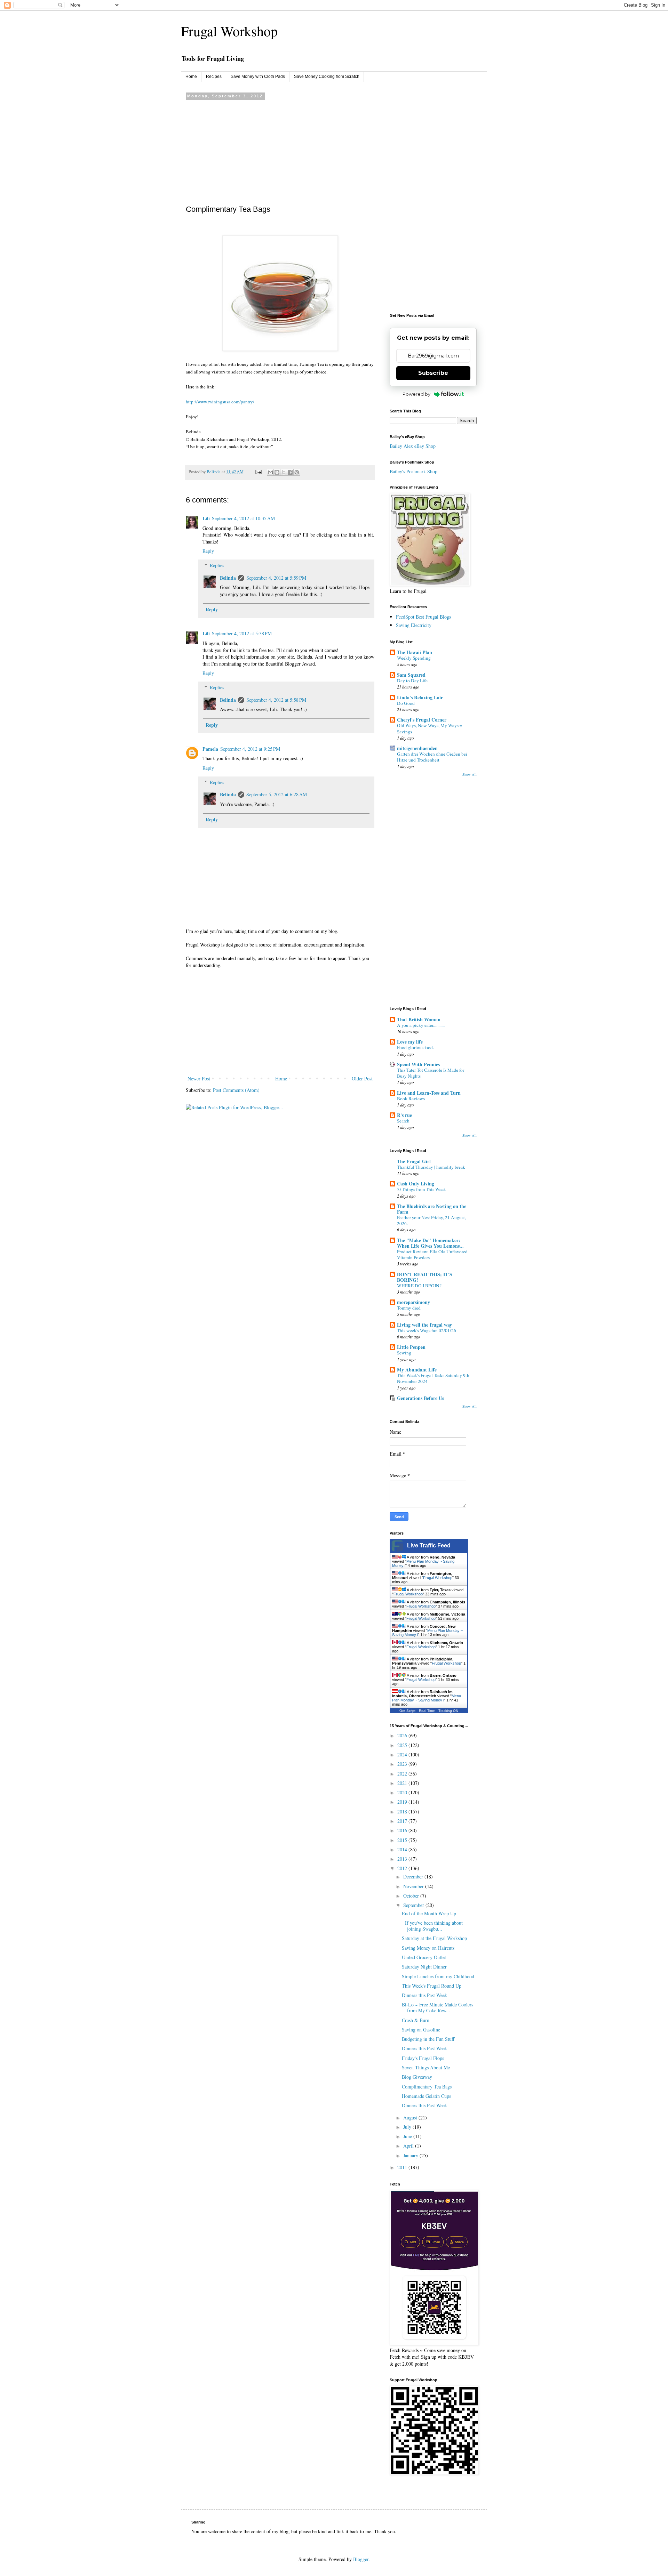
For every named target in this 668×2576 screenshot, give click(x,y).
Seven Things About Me (426, 2067)
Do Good (406, 703)
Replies (217, 565)
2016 (403, 1830)
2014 (403, 1849)
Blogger (361, 2559)
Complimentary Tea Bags (427, 2087)
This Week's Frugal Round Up (432, 1986)
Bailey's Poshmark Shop (413, 471)
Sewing (404, 1353)
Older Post (362, 1078)
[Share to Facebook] (290, 472)
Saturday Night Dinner (424, 1967)
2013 (403, 1859)
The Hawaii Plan (415, 652)
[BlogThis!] (277, 472)
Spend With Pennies (418, 1064)
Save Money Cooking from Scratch (327, 77)
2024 (403, 1754)
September (414, 1905)
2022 (403, 1774)
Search (403, 1121)
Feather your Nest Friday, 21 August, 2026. (431, 1220)
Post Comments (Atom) (236, 1090)
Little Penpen (411, 1347)
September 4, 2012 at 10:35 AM (243, 518)
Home (191, 77)
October (412, 1896)
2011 (403, 2167)
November (414, 1886)
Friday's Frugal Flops (423, 2058)
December (414, 1877)
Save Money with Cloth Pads (258, 77)
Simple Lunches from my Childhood (438, 1976)
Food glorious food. (415, 1047)
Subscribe (433, 373)
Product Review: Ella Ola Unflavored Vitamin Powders (432, 1254)
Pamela (210, 749)
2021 (403, 1783)
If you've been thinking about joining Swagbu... (432, 1926)
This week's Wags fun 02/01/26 (427, 1330)
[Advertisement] (280, 151)
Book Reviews (411, 1098)
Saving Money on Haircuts (428, 1948)
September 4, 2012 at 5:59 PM (276, 578)
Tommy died (409, 1308)
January (411, 2155)
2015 (403, 1840)
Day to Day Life (412, 681)
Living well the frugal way (424, 1325)
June (408, 2136)
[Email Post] (258, 472)
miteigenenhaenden (417, 748)
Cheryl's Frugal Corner (422, 720)
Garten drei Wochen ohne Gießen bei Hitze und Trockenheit (432, 757)
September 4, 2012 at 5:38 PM (242, 633)
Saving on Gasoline (421, 2030)
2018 (403, 1812)
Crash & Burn (416, 2020)
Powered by (416, 394)
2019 (403, 1802)
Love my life (410, 1042)
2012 (403, 1868)
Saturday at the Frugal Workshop (434, 1938)
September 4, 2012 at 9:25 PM (250, 749)
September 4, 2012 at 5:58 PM (276, 700)
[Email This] (270, 472)
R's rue (404, 1115)
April (409, 2146)
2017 (403, 1821)
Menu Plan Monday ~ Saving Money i (427, 1698)
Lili (206, 518)
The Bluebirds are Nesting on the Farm (432, 1209)
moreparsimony (413, 1302)
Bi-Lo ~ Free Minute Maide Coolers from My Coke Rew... (438, 2007)
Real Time (427, 1711)
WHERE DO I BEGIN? (419, 1286)
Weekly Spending (414, 658)
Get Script (407, 1711)
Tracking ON (448, 1711)
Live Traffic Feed (429, 1545)
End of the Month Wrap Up (429, 1913)
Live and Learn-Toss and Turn (429, 1093)
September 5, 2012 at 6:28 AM (277, 794)
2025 (403, 1745)
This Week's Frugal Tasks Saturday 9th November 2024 (433, 1378)
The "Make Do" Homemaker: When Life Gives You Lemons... (430, 1243)
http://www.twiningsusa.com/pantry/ (221, 402)
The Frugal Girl (414, 1161)
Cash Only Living (416, 1184)
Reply (208, 551)
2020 (403, 1792)
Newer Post (199, 1078)
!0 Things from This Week (422, 1189)
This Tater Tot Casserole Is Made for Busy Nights (431, 1073)
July (408, 2127)
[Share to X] (284, 472)
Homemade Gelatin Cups (426, 2096)
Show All (470, 774)
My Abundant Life (417, 1370)
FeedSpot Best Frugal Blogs (423, 617)
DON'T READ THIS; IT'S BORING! (425, 1277)
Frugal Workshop (229, 31)
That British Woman (419, 1019)
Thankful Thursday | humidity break (431, 1167)
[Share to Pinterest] (297, 472)
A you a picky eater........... (421, 1025)
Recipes (214, 77)
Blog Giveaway (417, 2077)
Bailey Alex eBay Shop (413, 446)
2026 (403, 1735)
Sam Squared (411, 675)
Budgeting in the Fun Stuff (428, 2039)
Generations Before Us (420, 1398)
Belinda (228, 578)
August (411, 2118)
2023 (403, 1764)
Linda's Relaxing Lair (420, 697)
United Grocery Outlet (424, 1957)
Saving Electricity (414, 625)
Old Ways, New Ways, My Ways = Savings (430, 728)
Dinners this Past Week (424, 1995)
